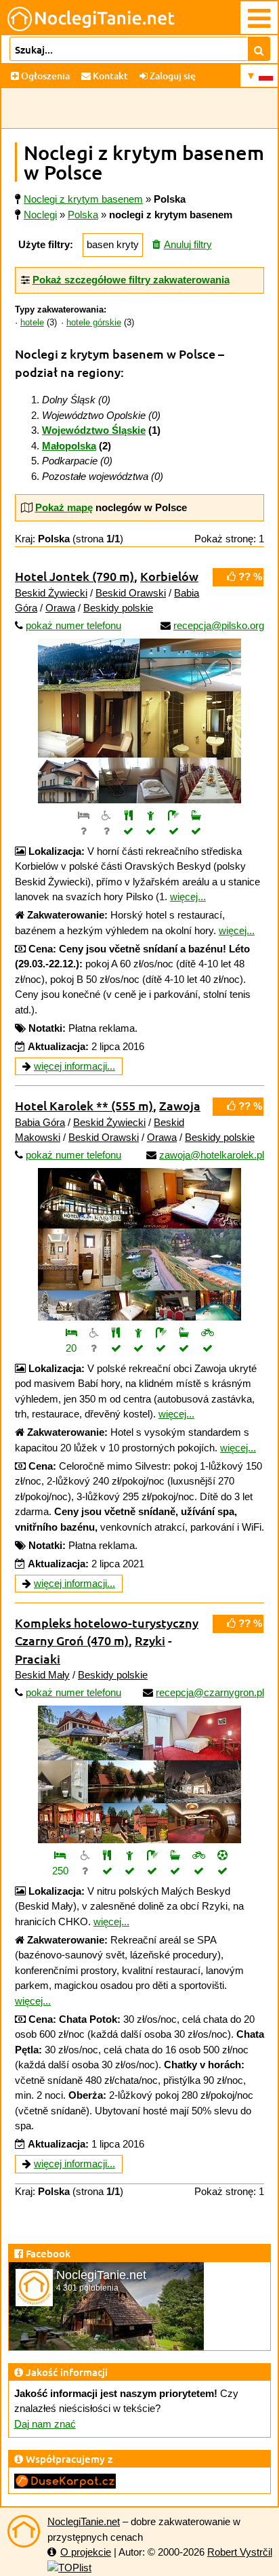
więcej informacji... (74, 1066)
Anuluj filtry (188, 244)
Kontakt (109, 76)
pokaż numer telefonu (73, 625)
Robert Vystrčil (240, 2552)
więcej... (188, 897)
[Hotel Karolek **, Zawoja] (139, 1244)
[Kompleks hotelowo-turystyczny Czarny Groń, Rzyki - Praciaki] (139, 1774)
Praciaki (38, 1658)
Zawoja (180, 1105)
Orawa (60, 608)
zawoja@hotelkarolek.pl (212, 1155)
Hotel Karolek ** (84, 1105)
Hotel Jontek (74, 576)
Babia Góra (40, 1122)
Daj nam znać (45, 2424)
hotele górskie (94, 323)
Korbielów (169, 576)
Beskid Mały (42, 1675)
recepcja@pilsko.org (219, 625)
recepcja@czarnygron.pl (210, 1692)
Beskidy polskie (118, 608)
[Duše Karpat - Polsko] (65, 2480)
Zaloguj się (172, 76)
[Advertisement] (139, 108)
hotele (32, 323)
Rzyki (150, 1640)
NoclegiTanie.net (84, 2521)
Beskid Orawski (131, 593)
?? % (249, 577)
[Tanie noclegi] (24, 2531)
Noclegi (40, 215)
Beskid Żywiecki (51, 593)
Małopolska (69, 446)
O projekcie (86, 2552)
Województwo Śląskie (94, 430)
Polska (83, 215)
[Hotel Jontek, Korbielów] (139, 721)
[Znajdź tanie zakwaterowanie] (259, 49)
